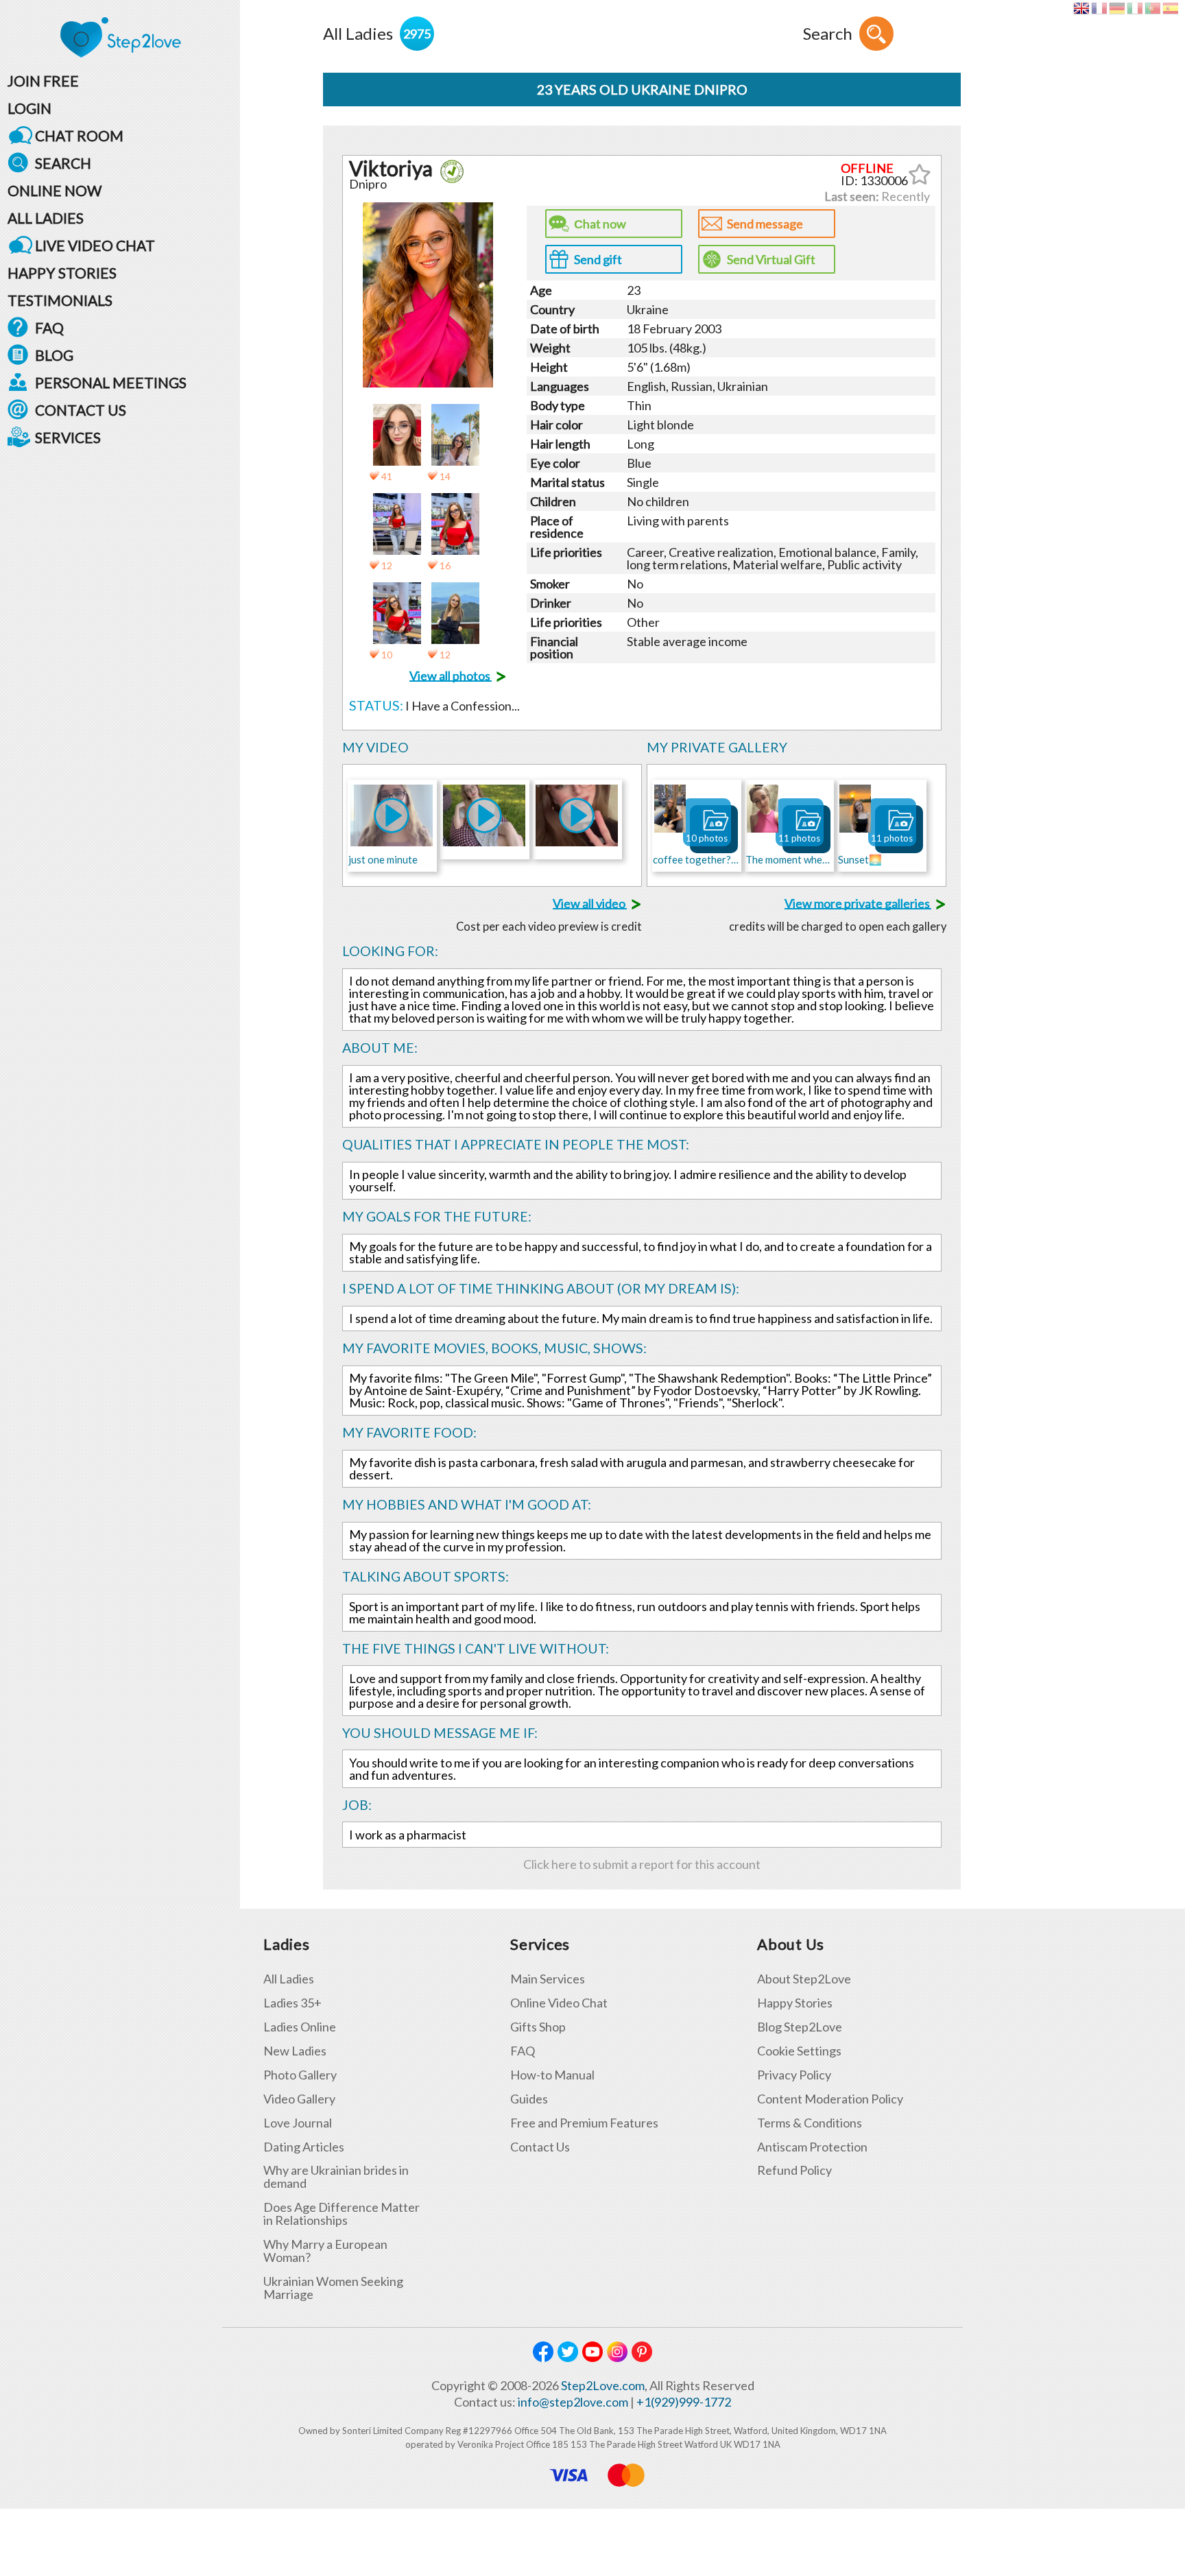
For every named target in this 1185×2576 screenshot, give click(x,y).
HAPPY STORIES (62, 273)
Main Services (548, 1979)
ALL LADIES (46, 218)
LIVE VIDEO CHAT (95, 245)
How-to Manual (552, 2075)
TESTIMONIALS (60, 300)
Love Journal (298, 2123)
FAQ (49, 327)
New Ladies (295, 2051)
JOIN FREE (43, 81)
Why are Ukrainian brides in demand (336, 2177)
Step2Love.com (603, 2385)
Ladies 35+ (292, 2003)
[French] (1099, 8)
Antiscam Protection (812, 2147)
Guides (529, 2099)
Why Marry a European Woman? (325, 2251)
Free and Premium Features (584, 2123)
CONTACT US (81, 410)
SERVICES (68, 437)
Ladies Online (300, 2027)
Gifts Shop (538, 2027)
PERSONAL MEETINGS (111, 382)
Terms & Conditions (810, 2123)
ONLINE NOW (55, 190)
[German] (1117, 8)
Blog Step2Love (800, 2027)
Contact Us (540, 2147)
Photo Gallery (300, 2075)
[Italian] (1135, 8)
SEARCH (63, 163)
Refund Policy (794, 2170)
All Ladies (289, 1979)
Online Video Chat (559, 2003)
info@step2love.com (573, 2402)
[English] (1081, 8)
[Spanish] (1170, 8)
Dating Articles (304, 2147)
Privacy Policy (794, 2075)
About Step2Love (804, 1979)
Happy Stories (795, 2003)
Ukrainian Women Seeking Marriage (333, 2288)
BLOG (54, 355)
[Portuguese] (1152, 8)
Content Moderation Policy (830, 2099)
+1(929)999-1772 (684, 2402)
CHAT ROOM (79, 135)
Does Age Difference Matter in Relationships (342, 2214)
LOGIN (29, 108)
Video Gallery (299, 2099)
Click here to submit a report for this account (642, 1864)
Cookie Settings (799, 2051)
